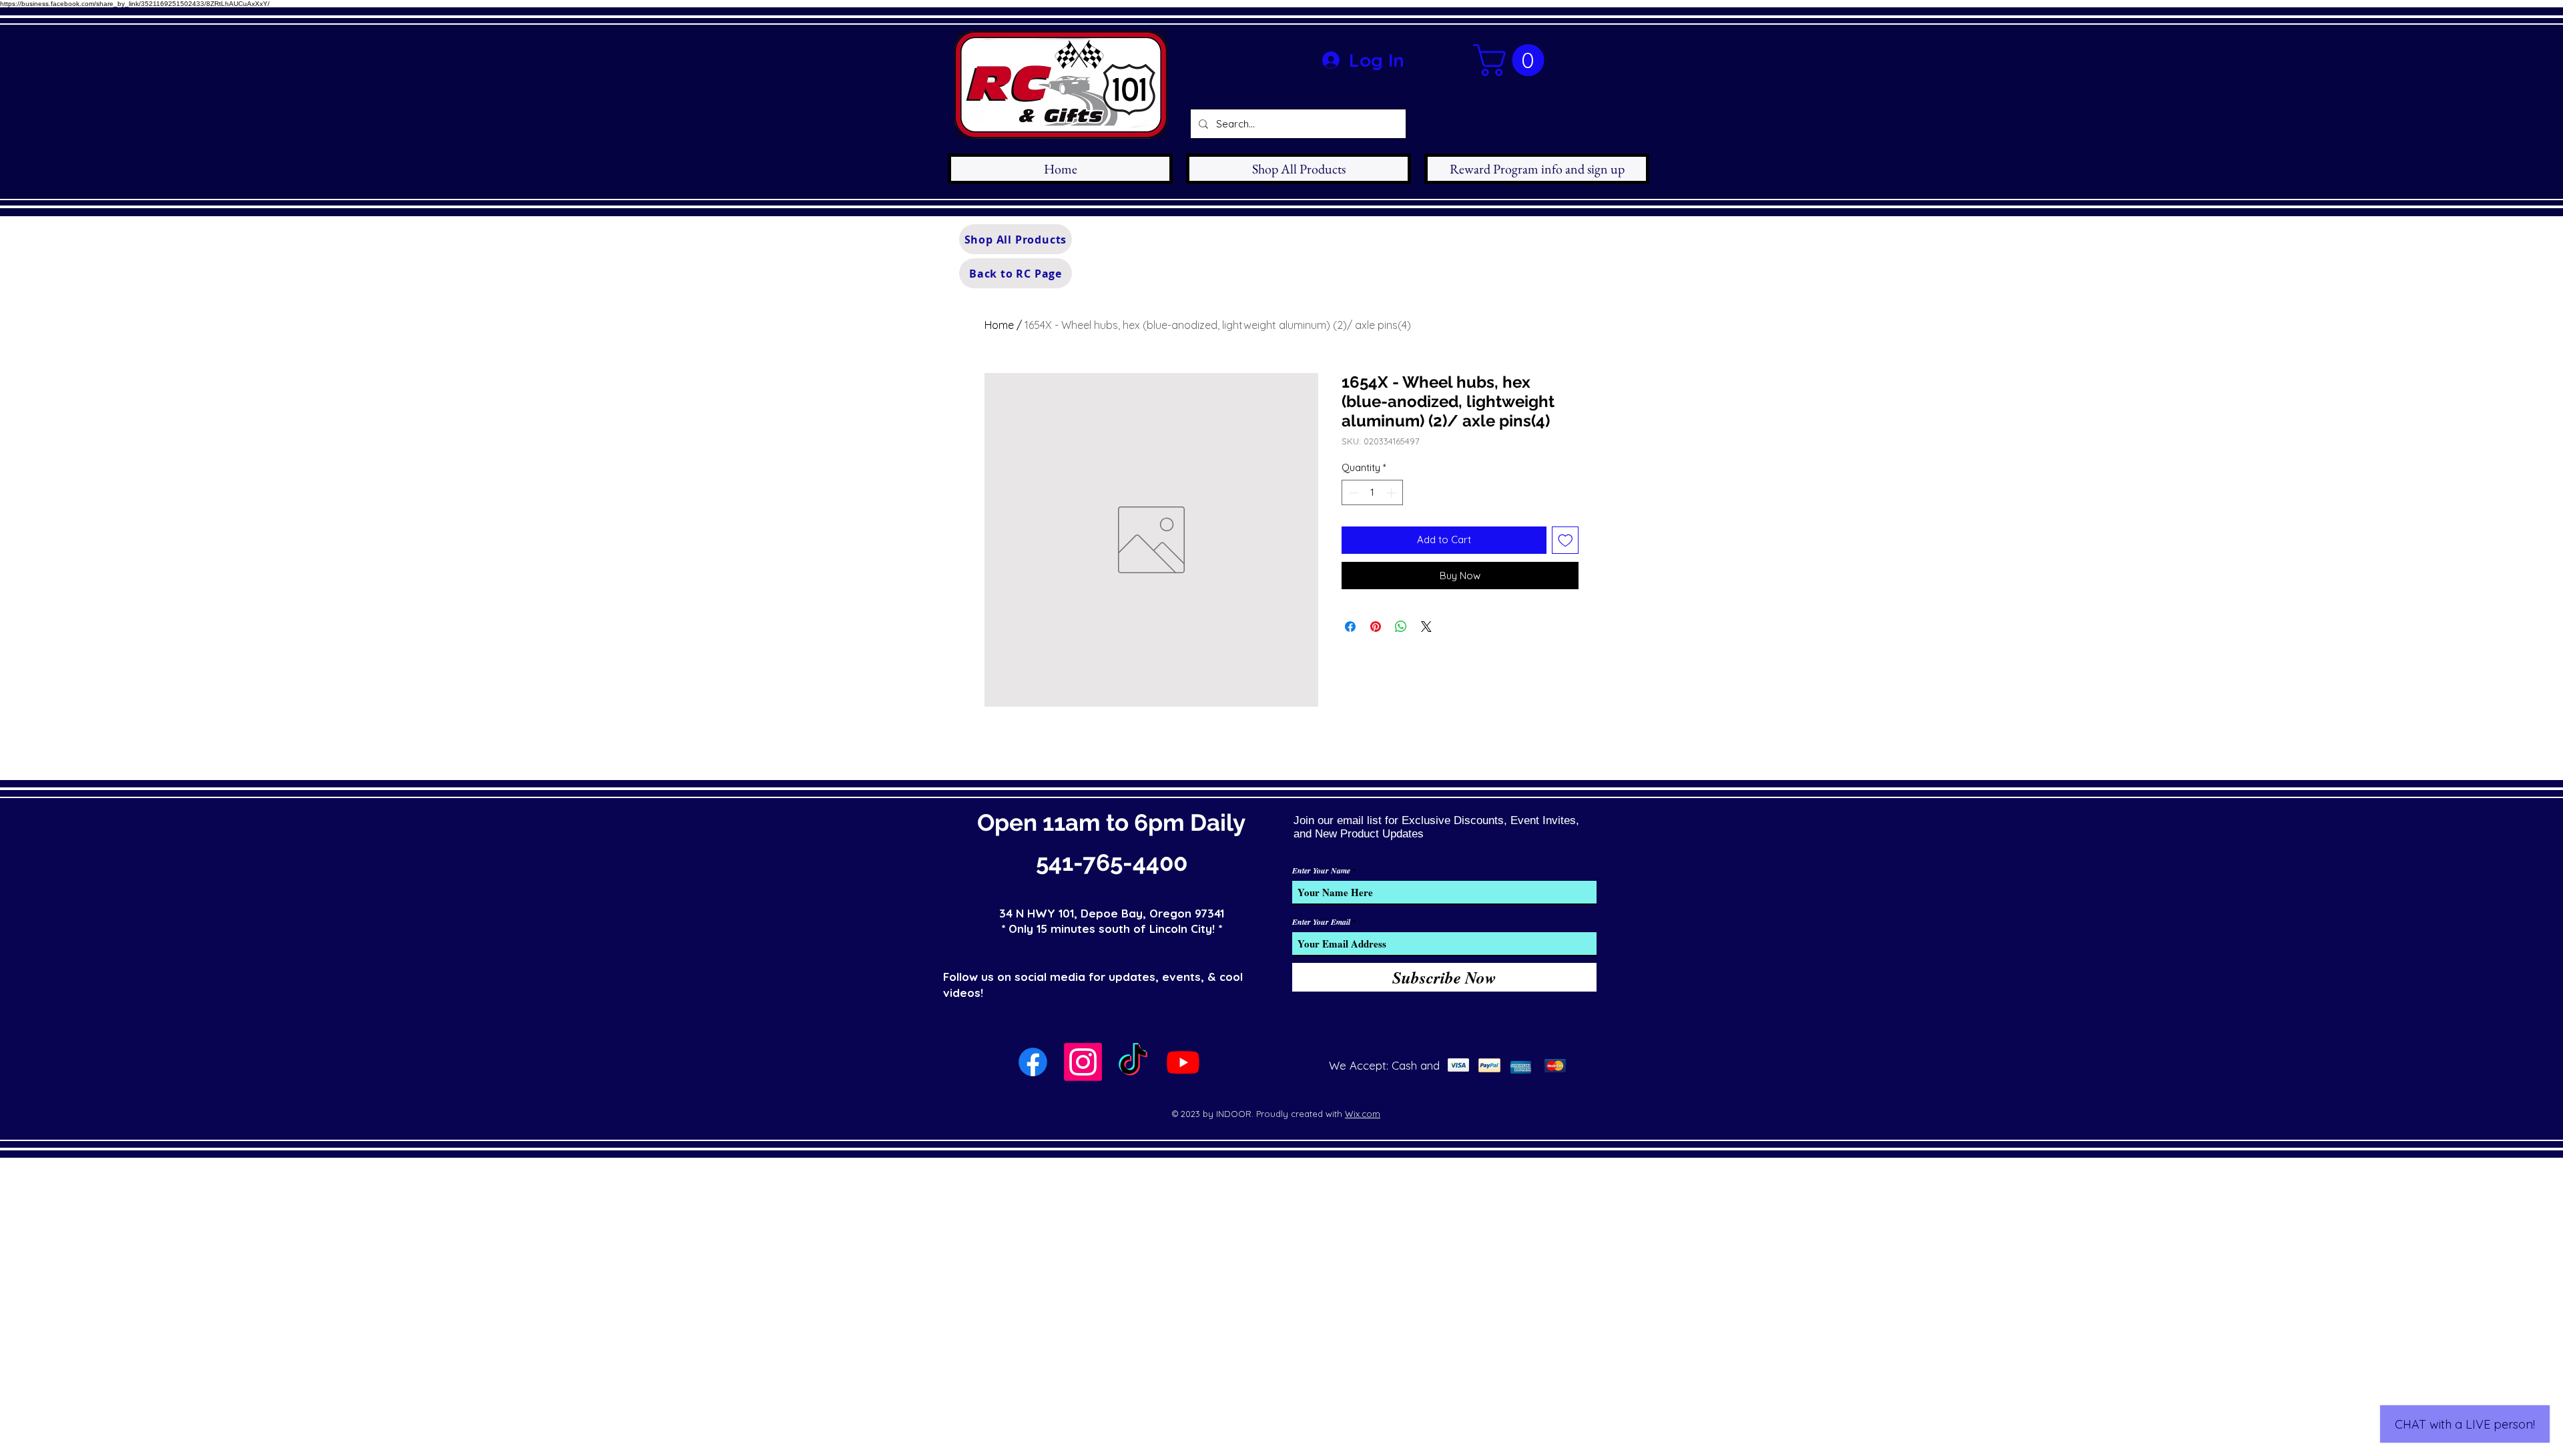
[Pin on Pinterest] (1376, 627)
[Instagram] (1083, 1062)
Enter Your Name (1321, 871)
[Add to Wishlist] (1565, 540)
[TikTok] (1133, 1062)
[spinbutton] (1373, 493)
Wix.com (1363, 1114)
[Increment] (1393, 493)
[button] (1512, 60)
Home (999, 325)
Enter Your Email (1321, 922)
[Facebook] (1033, 1062)
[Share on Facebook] (1350, 627)
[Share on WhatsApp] (1401, 627)
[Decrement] (1353, 493)
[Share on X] (1426, 627)
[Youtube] (1183, 1062)
